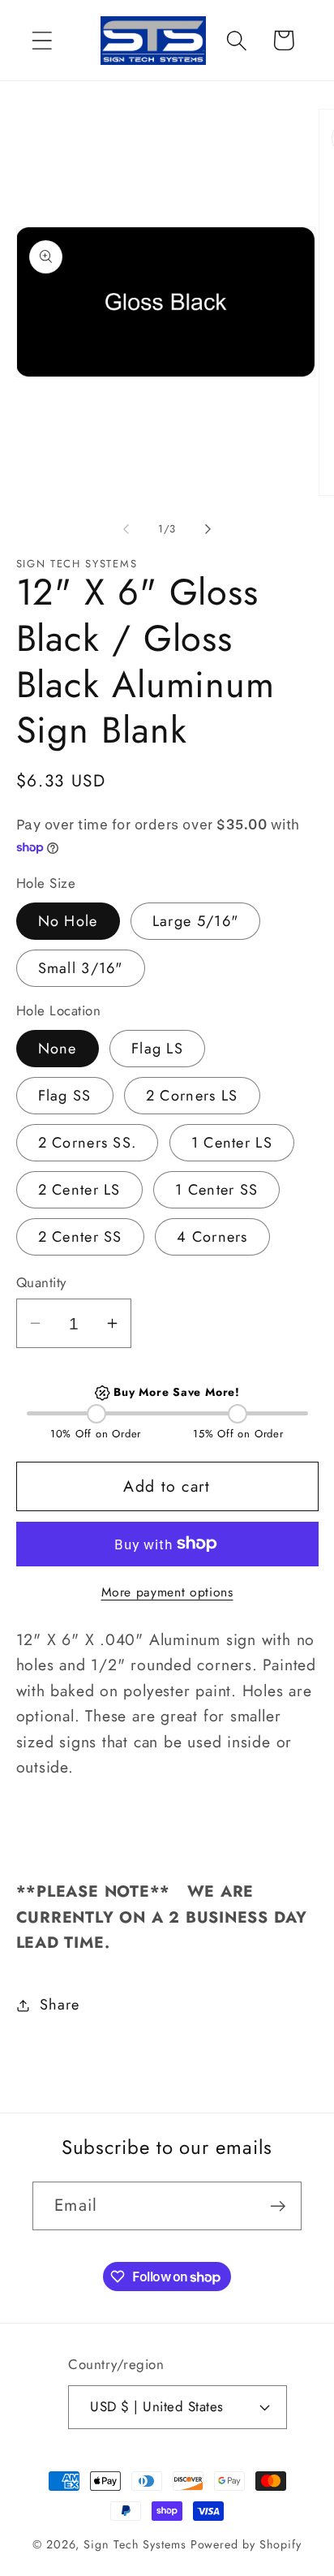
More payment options (167, 1592)
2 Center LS (79, 1190)
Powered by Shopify (246, 2544)
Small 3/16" (81, 968)
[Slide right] (208, 529)
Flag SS (65, 1096)
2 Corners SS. (88, 1143)
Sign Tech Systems (135, 2544)
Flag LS (157, 1049)
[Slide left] (126, 529)
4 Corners (212, 1237)
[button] (42, 40)
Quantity (41, 1283)
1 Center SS (216, 1190)
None (58, 1049)
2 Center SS (80, 1237)
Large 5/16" (195, 921)
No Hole (68, 921)
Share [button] (59, 2005)
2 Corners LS (192, 1096)
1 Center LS (232, 1143)
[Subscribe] (278, 2206)
